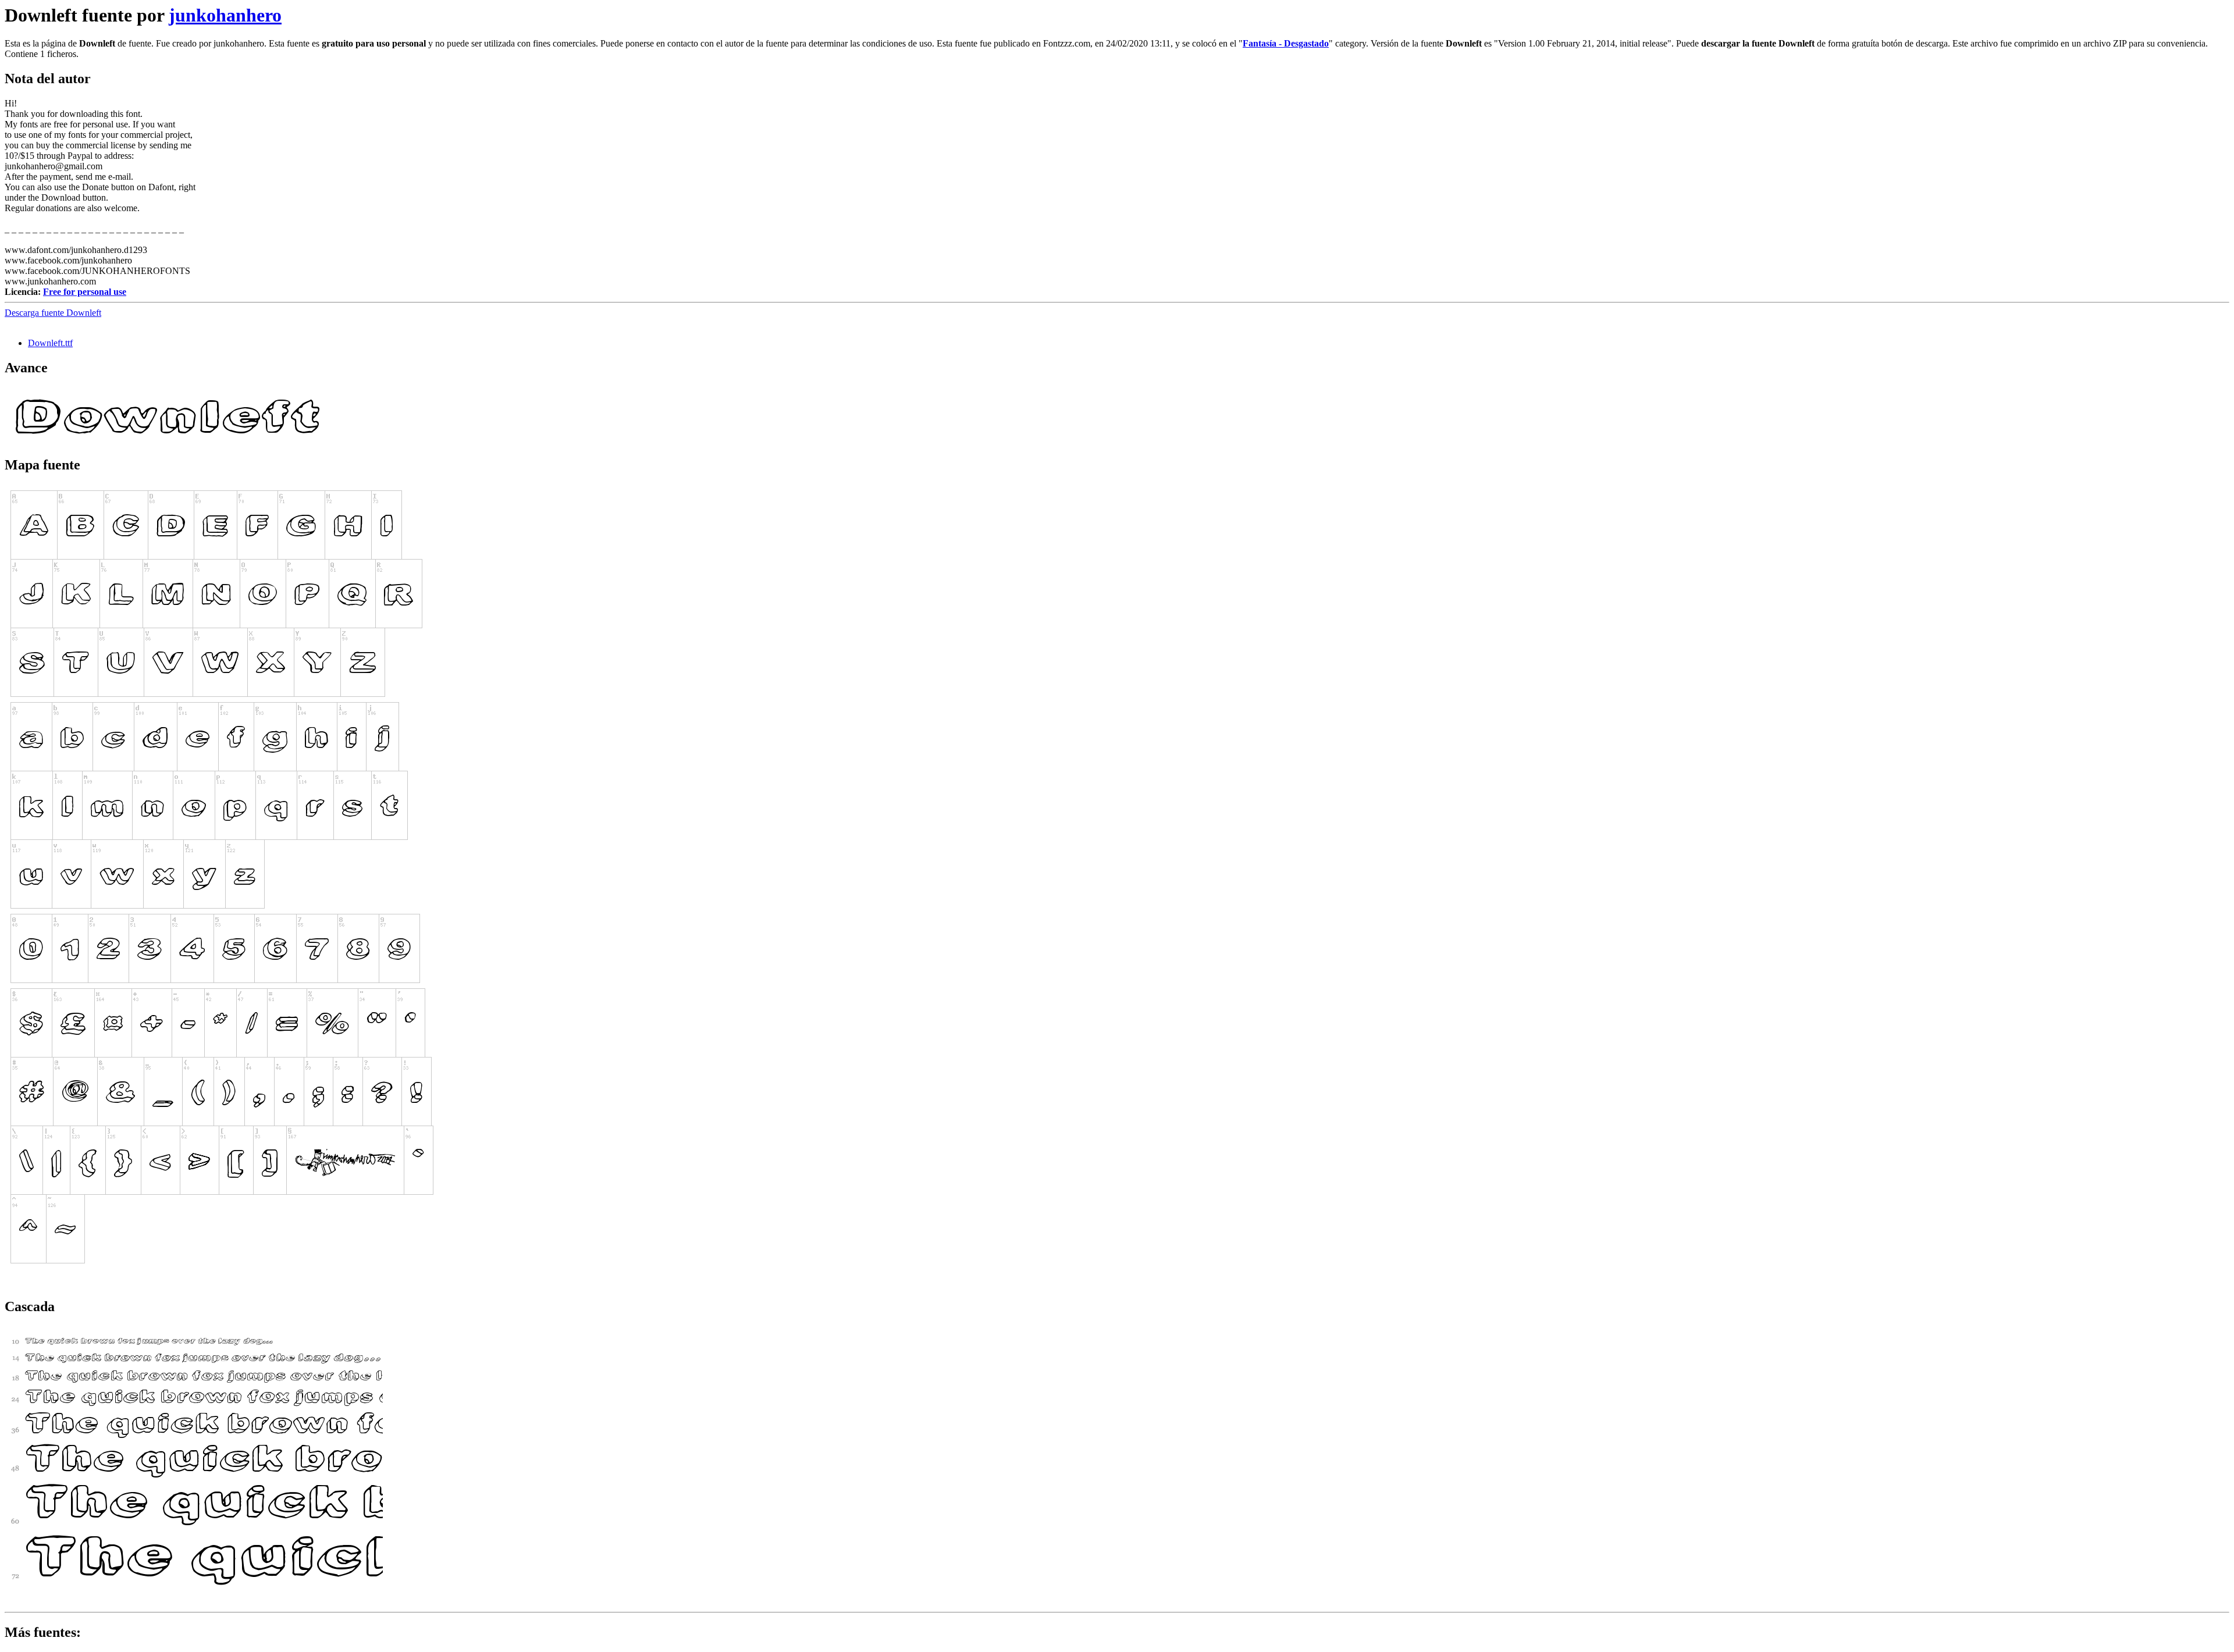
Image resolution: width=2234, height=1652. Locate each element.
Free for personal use (85, 292)
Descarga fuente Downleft (53, 313)
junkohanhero (225, 15)
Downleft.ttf (50, 343)
